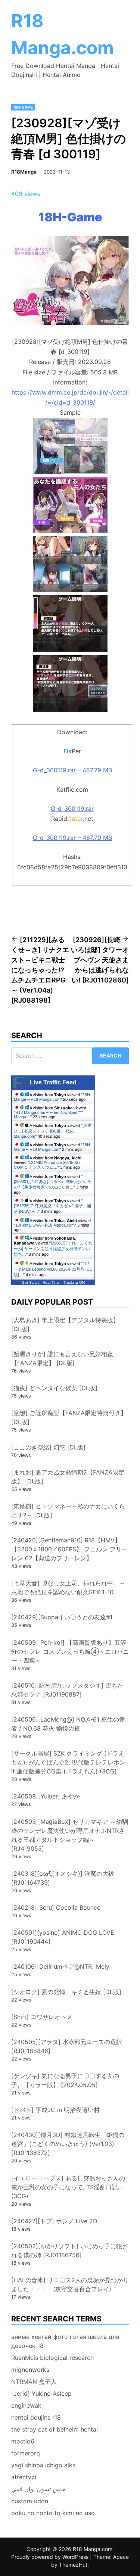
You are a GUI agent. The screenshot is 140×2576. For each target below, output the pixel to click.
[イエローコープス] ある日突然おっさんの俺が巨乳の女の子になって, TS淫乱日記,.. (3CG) (68, 2187)
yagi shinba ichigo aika (43, 2465)
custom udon (30, 2501)
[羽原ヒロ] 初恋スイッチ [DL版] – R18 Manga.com (53, 1131)
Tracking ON (74, 1282)
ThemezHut (73, 2565)
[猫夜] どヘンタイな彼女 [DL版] (54, 1388)
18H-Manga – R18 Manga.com (53, 1097)
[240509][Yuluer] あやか (46, 1796)
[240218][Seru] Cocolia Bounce (56, 1907)
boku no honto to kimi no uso (53, 2513)
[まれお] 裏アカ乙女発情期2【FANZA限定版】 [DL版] (68, 1477)
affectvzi (24, 2477)
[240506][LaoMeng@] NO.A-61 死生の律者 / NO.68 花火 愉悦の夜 (68, 1724)
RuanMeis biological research (52, 2358)
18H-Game (23, 107)
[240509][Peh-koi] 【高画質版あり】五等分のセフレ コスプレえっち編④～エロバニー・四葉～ (70, 1651)
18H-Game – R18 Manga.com (53, 1147)
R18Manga (24, 172)
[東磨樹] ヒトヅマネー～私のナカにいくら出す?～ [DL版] (68, 1511)
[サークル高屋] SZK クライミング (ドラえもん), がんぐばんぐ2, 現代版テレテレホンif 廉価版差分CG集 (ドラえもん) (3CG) (68, 1762)
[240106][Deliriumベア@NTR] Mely (60, 1966)
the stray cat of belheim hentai (55, 2429)
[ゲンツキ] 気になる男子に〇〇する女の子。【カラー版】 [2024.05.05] (65, 2080)
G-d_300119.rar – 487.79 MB (72, 770)
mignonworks (30, 2370)
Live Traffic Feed (53, 1082)
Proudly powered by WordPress (51, 2557)
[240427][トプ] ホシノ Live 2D (54, 2221)
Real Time (51, 1282)
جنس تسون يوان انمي (38, 2489)
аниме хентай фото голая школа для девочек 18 (65, 2341)
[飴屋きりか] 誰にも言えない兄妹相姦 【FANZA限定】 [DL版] (62, 1358)
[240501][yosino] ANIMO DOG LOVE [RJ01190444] (63, 1937)
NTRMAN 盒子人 (34, 2382)
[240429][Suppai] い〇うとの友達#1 (62, 1617)
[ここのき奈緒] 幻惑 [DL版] (48, 1447)
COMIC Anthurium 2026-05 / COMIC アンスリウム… (47, 1165)
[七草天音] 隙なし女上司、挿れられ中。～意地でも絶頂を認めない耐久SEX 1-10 (68, 1588)
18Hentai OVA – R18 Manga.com (45, 1225)
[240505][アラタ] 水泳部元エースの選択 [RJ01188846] (67, 2046)
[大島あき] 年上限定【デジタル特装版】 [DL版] (65, 1324)
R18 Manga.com (93, 2549)
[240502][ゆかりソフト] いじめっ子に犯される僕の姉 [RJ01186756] (70, 2251)
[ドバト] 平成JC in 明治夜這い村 (55, 2110)
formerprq (26, 2453)
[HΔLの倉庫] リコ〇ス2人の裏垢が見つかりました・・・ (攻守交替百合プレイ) (70, 2284)
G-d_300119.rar (72, 809)
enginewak (26, 2405)
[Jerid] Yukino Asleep (41, 2393)
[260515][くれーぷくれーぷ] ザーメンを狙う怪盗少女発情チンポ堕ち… (53, 1249)
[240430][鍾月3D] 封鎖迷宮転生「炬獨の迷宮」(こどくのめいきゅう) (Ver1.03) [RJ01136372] (68, 2144)
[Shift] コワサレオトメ (42, 2017)
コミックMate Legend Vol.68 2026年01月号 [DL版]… (53, 1269)
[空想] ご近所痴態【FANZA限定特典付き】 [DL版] (69, 1417)
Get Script (30, 1282)
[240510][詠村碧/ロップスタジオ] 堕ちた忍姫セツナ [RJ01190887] (67, 1690)
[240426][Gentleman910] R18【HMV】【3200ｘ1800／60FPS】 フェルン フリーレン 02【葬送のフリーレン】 (69, 1549)
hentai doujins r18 (36, 2417)
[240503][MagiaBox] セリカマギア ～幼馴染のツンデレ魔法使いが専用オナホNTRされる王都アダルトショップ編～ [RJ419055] (70, 1835)
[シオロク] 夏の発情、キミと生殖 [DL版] (66, 1992)
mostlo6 (23, 2441)
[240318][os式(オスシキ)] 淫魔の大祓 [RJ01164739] (63, 1878)
